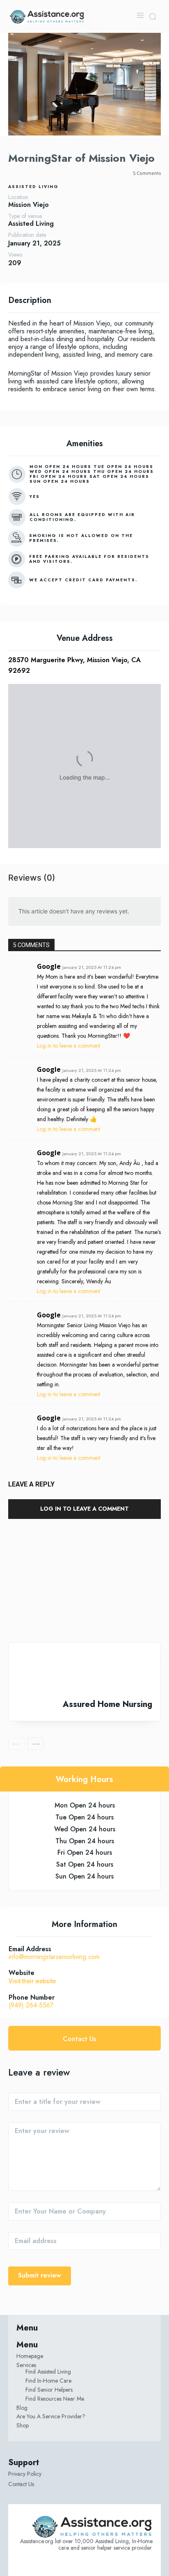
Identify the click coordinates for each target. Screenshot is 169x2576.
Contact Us (21, 2484)
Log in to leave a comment (69, 1046)
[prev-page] (16, 1744)
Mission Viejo (29, 205)
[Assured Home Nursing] (84, 1671)
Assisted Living (33, 187)
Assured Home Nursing (107, 1704)
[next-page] (36, 1744)
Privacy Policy (25, 2474)
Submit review (40, 2275)
